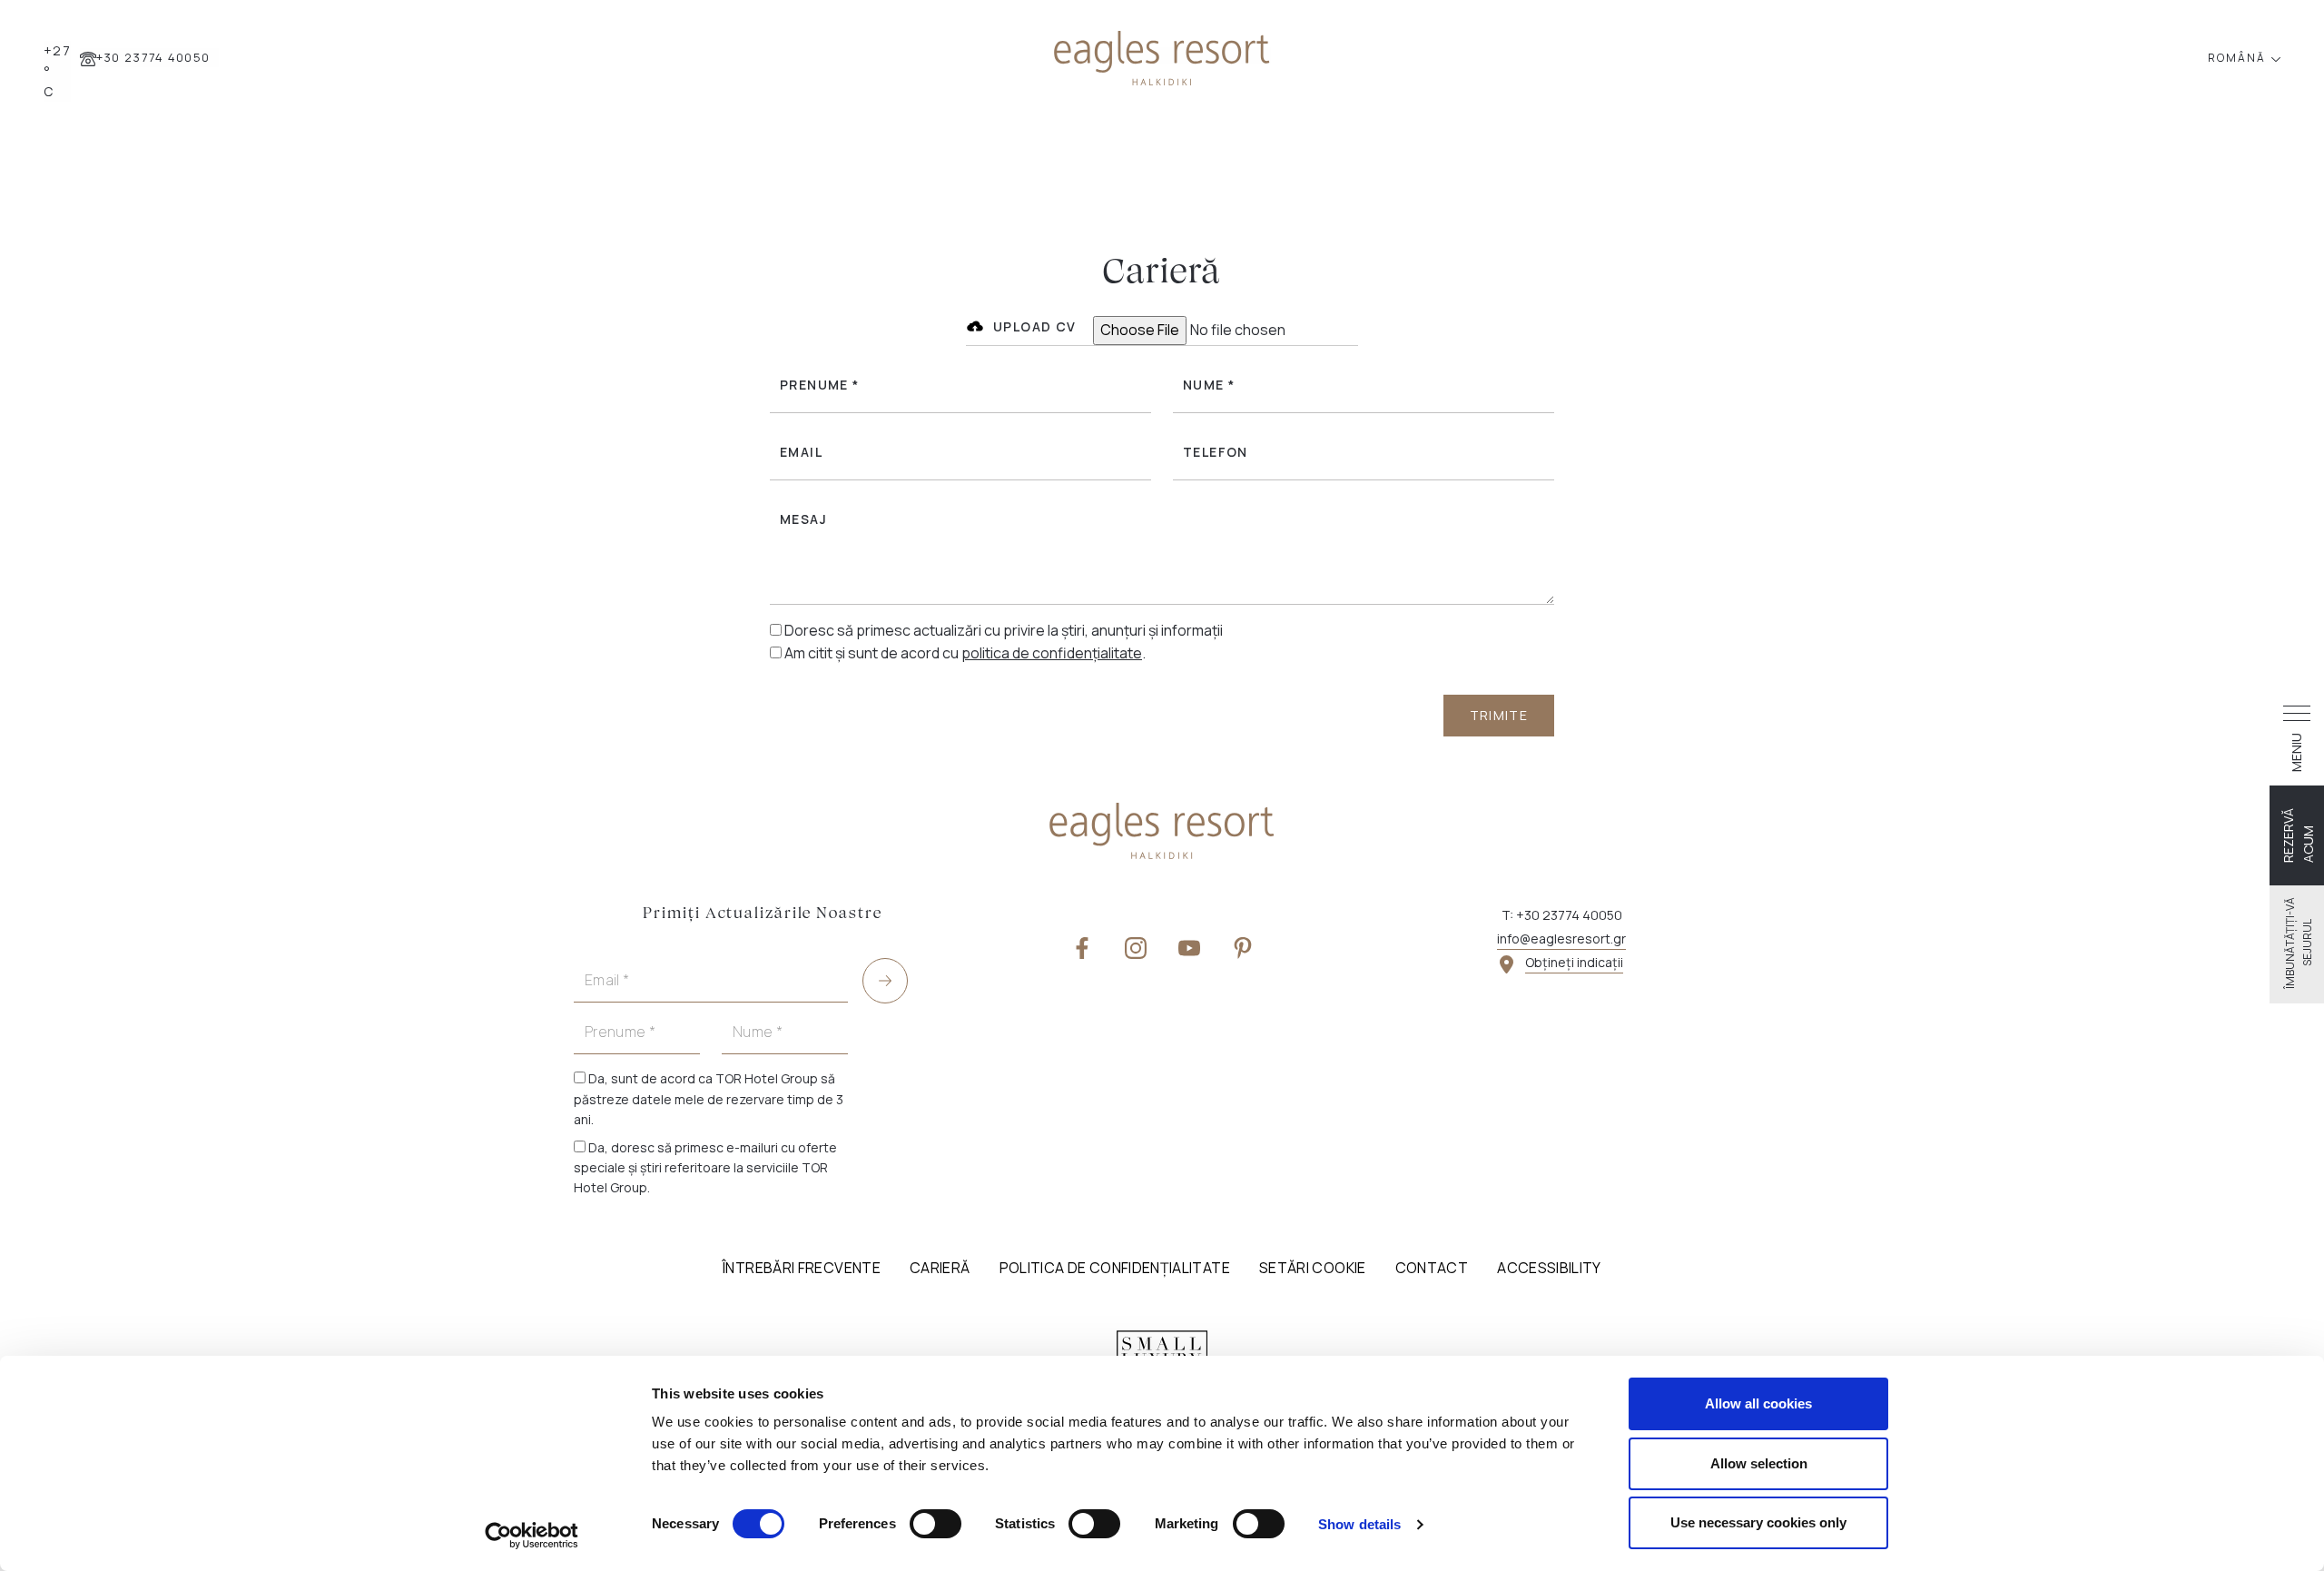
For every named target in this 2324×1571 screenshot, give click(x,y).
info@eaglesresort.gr (1561, 939)
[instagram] (1136, 947)
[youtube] (1189, 947)
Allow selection (1759, 1463)
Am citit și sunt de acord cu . (965, 653)
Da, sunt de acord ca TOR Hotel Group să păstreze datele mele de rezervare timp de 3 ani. (709, 1099)
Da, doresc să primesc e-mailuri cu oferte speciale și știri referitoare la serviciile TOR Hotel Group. (705, 1168)
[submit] (885, 981)
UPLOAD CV (1035, 326)
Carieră (940, 1268)
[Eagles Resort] (1162, 56)
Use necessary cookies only (1758, 1522)
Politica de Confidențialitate (1115, 1268)
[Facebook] (1082, 947)
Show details (1359, 1524)
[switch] (936, 1524)
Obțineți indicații (1574, 962)
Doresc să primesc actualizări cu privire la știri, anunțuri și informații (1004, 630)
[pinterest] (1243, 947)
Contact (1432, 1268)
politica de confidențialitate (1052, 653)
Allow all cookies (1758, 1403)
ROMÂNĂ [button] (2239, 58)
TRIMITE (1499, 715)
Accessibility (1549, 1268)
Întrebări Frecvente (802, 1268)
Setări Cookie (1313, 1268)
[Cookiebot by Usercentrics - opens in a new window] (532, 1536)
